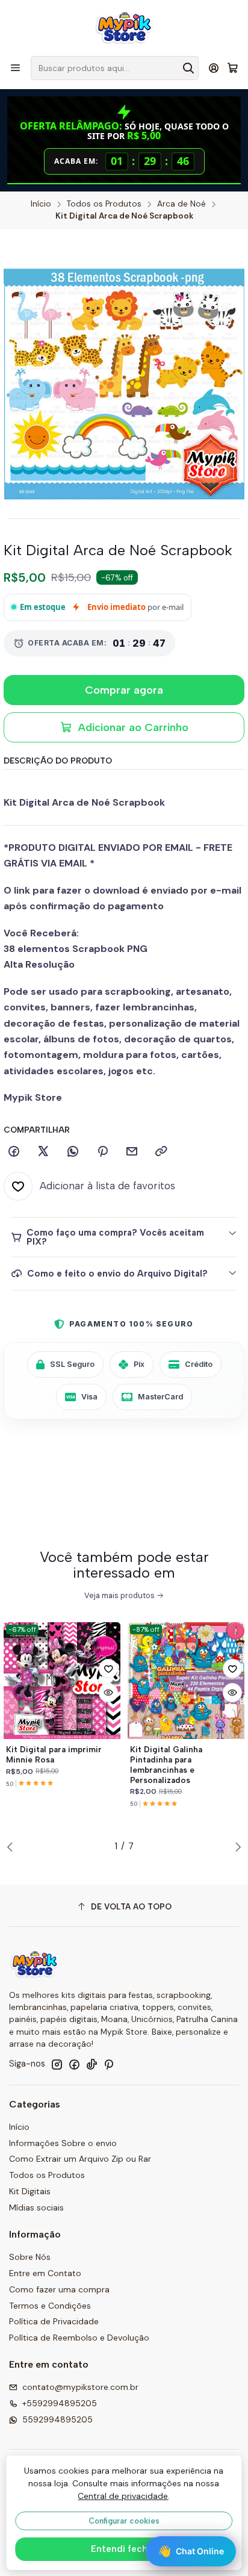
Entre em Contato (45, 2273)
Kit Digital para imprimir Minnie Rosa (54, 1754)
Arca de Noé (181, 204)
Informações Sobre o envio (63, 2143)
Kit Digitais (30, 2191)
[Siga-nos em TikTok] (91, 2064)
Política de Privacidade (54, 2321)
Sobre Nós (30, 2257)
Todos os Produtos (104, 204)
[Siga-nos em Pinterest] (109, 2064)
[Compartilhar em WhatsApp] (73, 1152)
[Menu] (15, 68)
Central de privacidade (123, 2496)
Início (41, 204)
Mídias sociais (36, 2207)
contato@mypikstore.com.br (80, 2387)
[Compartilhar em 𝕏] (43, 1152)
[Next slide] (235, 1847)
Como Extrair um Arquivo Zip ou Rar (80, 2159)
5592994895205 (57, 2419)
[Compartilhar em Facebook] (14, 1152)
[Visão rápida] (108, 1693)
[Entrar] (214, 68)
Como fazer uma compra (59, 2289)
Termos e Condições (50, 2306)
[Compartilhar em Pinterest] (102, 1152)
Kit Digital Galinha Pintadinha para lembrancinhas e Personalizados (166, 1764)
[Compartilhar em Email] (132, 1152)
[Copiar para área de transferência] (161, 1152)
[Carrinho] (233, 68)
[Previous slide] (13, 1847)
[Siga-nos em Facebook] (74, 2064)
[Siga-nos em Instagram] (57, 2064)
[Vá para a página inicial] (124, 27)
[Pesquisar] (188, 68)
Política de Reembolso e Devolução (79, 2338)
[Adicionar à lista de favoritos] (108, 1669)
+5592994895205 (60, 2403)
